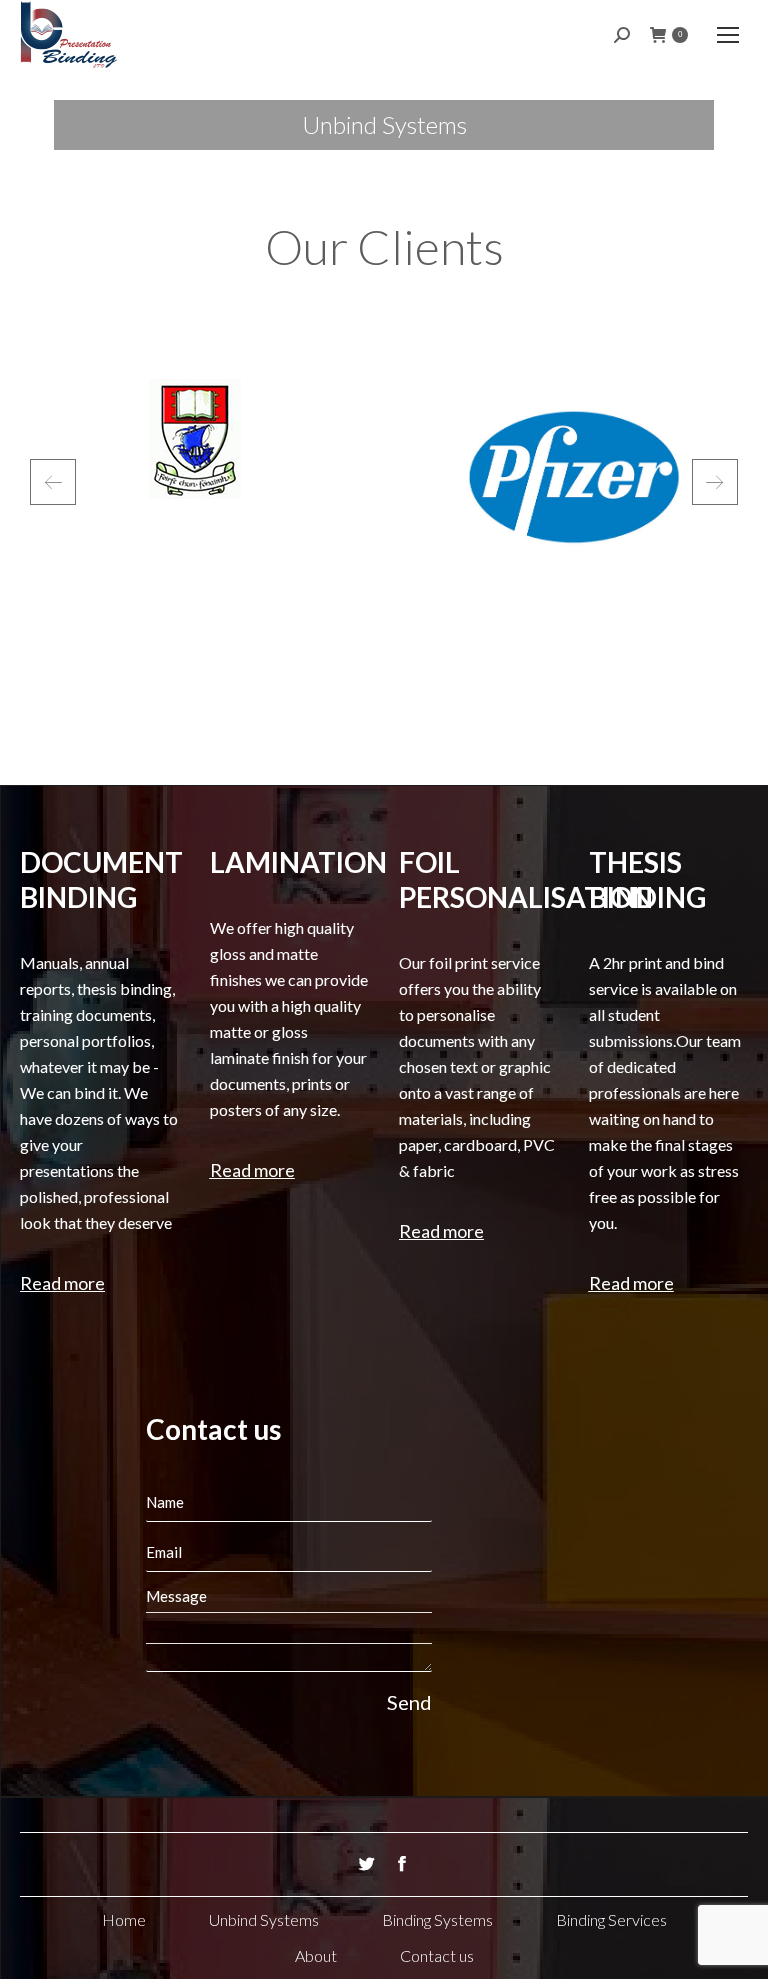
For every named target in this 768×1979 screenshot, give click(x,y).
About (316, 1955)
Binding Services (611, 1919)
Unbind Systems (264, 1919)
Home (124, 1919)
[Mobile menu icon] (728, 35)
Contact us (437, 1955)
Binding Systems (437, 1919)
